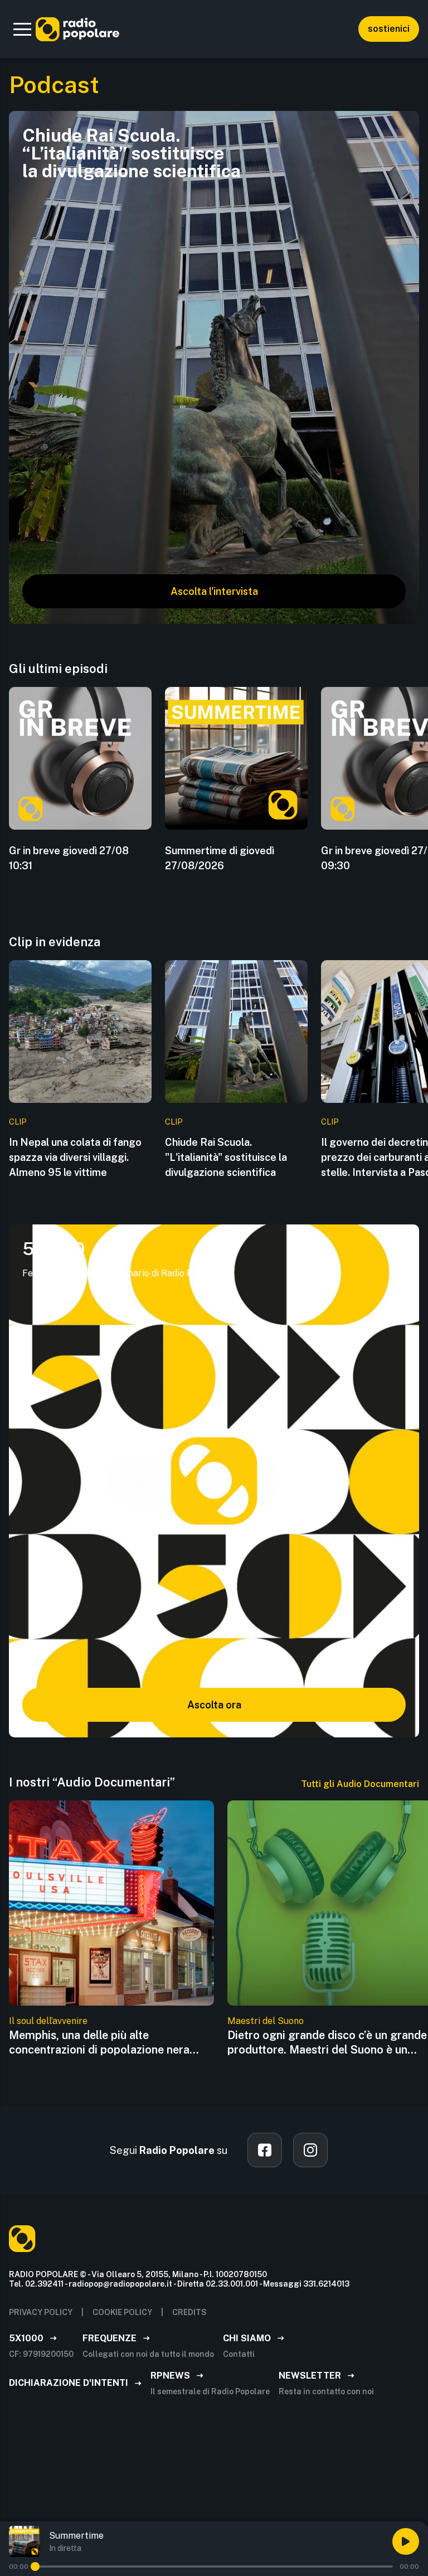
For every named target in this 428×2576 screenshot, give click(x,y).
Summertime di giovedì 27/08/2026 (220, 858)
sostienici (389, 29)
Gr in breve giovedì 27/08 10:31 (69, 858)
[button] (22, 29)
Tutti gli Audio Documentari (360, 1784)
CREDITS (189, 2312)
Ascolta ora (214, 1705)
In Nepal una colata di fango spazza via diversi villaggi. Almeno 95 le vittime (75, 1157)
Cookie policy (122, 2312)
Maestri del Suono (266, 2021)
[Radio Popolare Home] (77, 29)
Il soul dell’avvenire (48, 2021)
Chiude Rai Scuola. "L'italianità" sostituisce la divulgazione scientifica (226, 1157)
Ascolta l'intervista (214, 591)
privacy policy (41, 2312)
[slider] (35, 2567)
